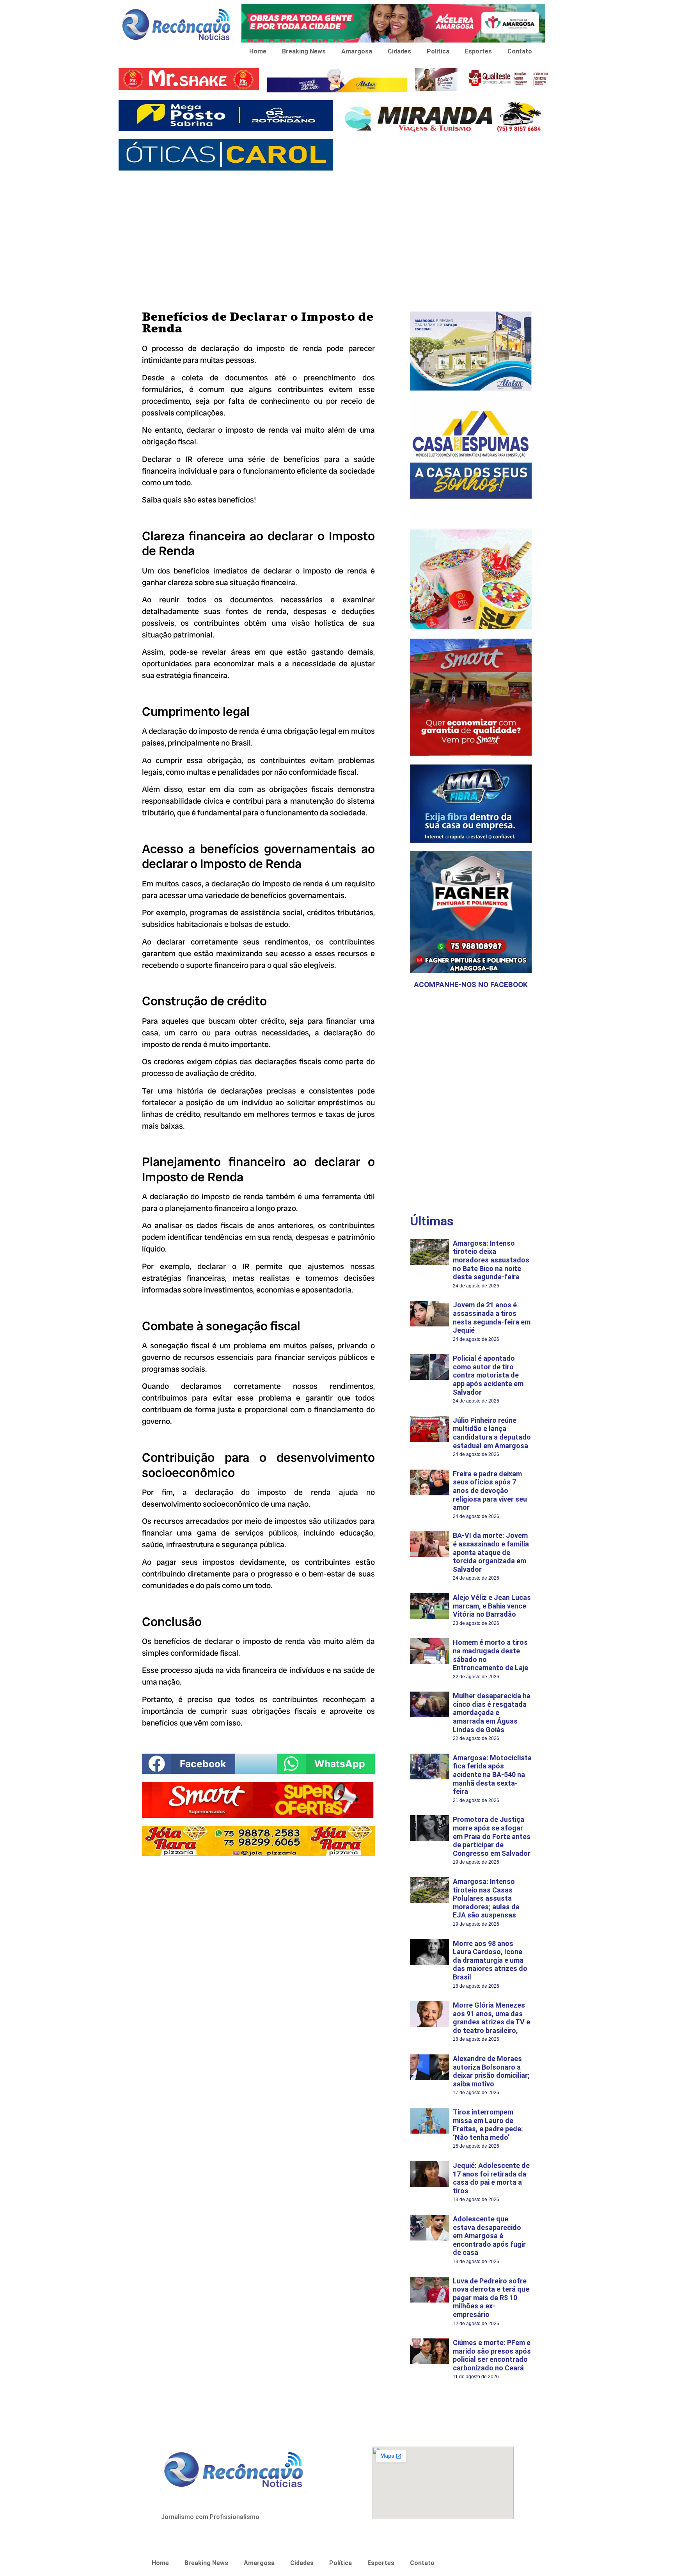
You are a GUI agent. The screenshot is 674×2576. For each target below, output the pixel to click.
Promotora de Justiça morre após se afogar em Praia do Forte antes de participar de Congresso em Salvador (492, 1836)
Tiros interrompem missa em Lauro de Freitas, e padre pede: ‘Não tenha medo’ (488, 2125)
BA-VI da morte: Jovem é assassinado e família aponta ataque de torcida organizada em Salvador (491, 1552)
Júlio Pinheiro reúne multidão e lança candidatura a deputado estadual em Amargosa (492, 1433)
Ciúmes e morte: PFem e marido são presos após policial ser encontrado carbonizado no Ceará (492, 2355)
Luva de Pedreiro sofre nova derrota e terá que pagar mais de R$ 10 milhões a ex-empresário (491, 2298)
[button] (189, 1764)
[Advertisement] (337, 233)
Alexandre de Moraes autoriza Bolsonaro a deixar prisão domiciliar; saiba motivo (491, 2071)
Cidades (399, 51)
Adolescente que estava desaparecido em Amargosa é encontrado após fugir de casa (489, 2236)
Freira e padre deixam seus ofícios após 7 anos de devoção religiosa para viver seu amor (490, 1490)
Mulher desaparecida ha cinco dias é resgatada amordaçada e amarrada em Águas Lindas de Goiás (492, 1712)
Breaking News (304, 51)
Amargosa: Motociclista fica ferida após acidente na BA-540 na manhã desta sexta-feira (492, 1774)
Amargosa (357, 51)
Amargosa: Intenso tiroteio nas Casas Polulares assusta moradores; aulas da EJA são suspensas (486, 1898)
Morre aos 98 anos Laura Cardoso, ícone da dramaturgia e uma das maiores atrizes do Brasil (490, 1960)
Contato (520, 51)
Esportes (478, 51)
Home (258, 51)
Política (438, 51)
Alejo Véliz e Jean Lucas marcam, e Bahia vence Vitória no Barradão (492, 1606)
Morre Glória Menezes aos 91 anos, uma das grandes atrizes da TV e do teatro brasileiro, (491, 2018)
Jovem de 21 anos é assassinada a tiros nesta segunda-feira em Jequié (492, 1317)
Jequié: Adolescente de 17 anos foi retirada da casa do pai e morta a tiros (491, 2178)
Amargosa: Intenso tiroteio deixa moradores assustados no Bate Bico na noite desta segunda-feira (491, 1260)
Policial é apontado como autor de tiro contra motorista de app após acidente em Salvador (488, 1375)
